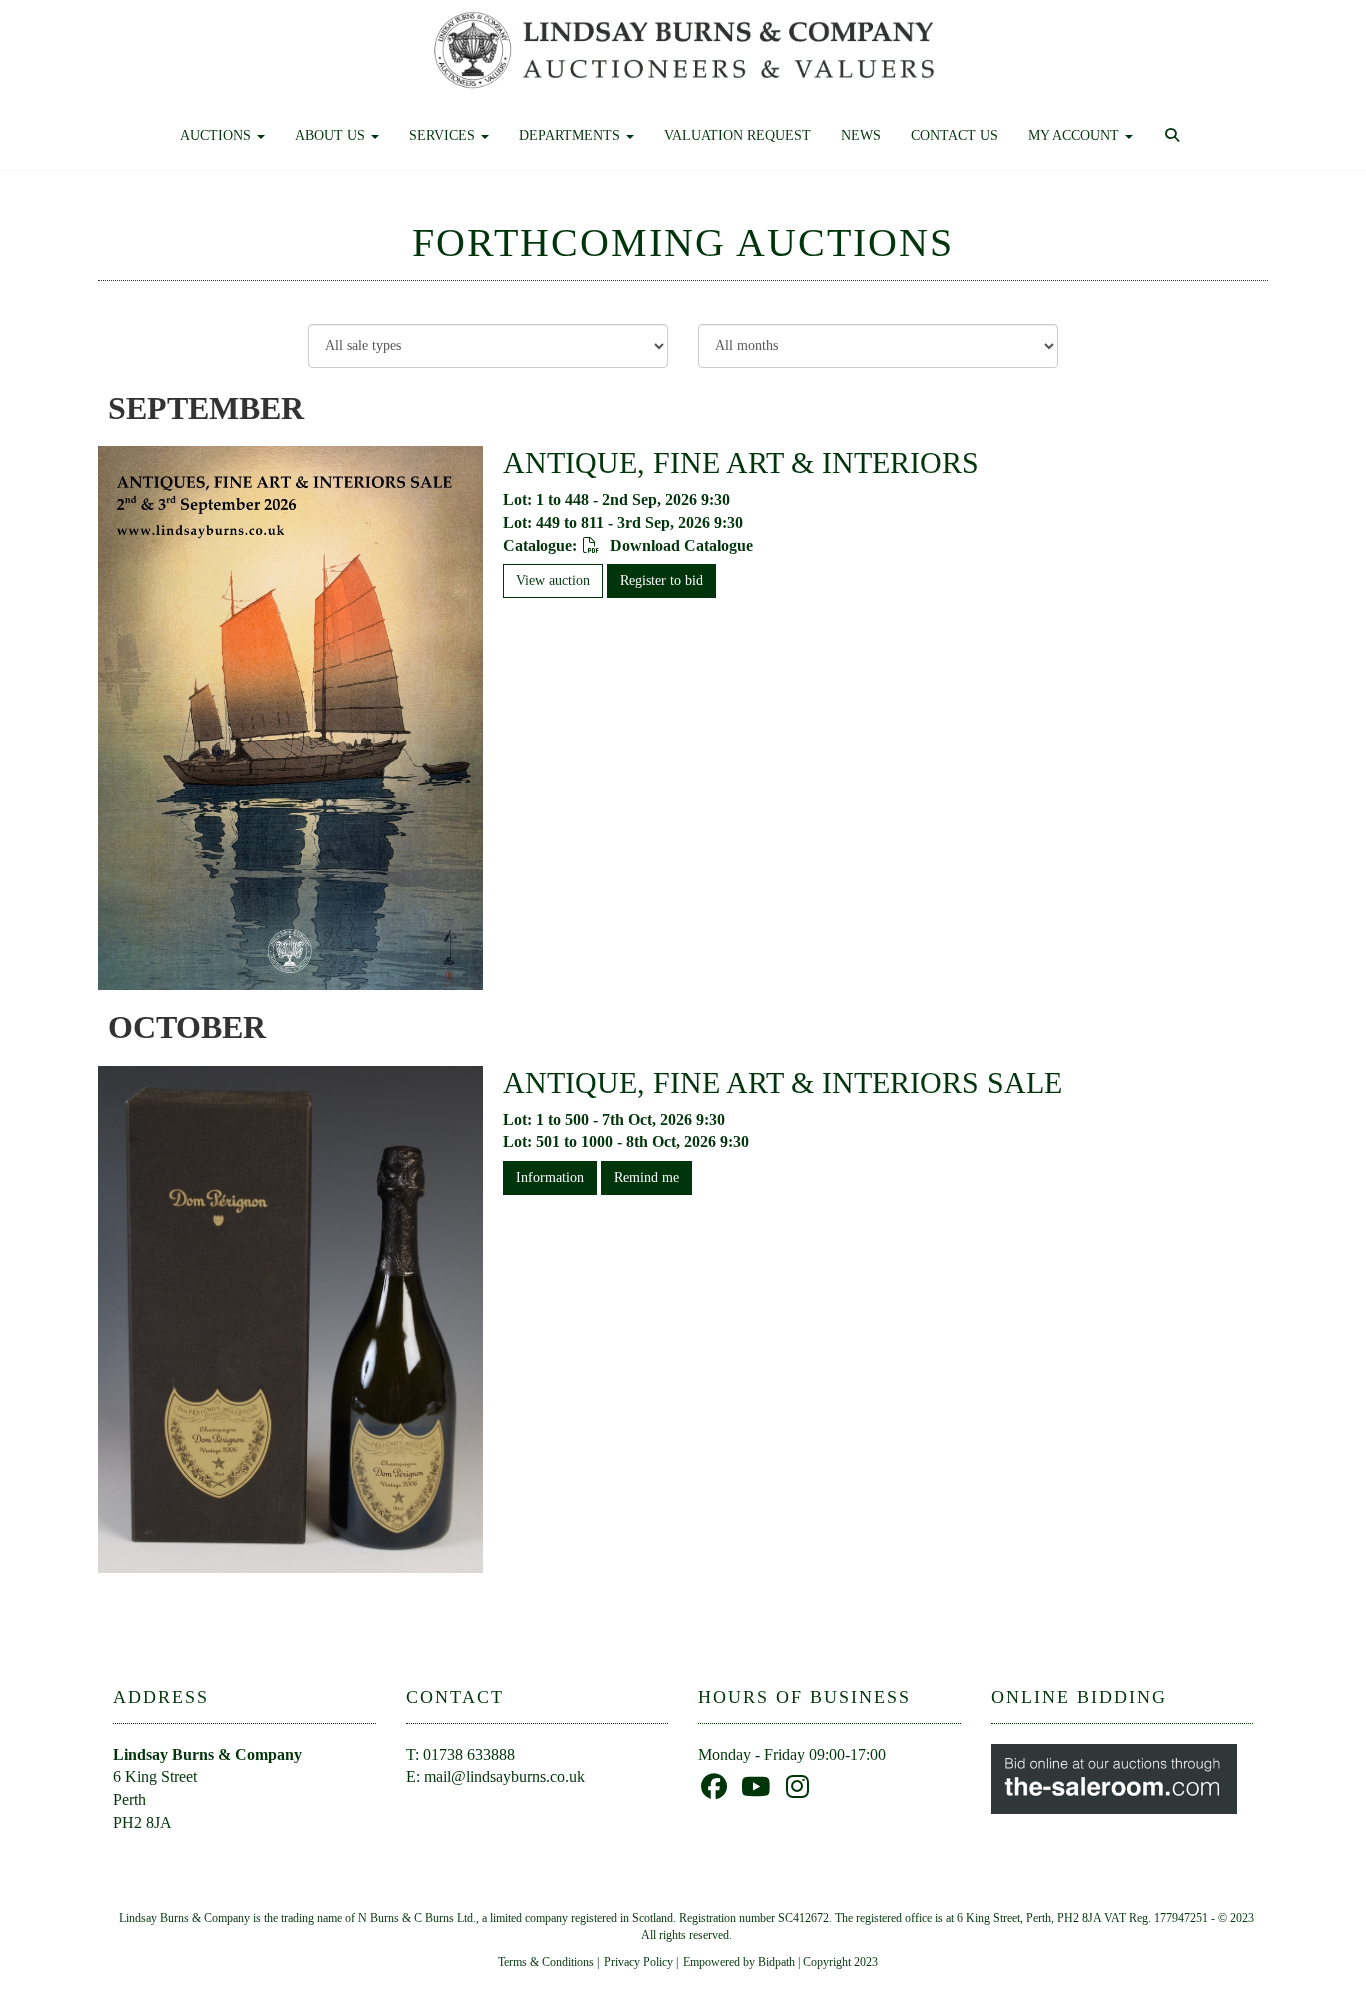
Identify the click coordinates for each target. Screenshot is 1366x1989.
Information (550, 1177)
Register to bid (661, 580)
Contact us (954, 135)
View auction (553, 580)
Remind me (646, 1177)
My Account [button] (1075, 135)
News (861, 135)
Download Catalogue (679, 545)
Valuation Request (737, 135)
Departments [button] (571, 135)
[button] (1174, 136)
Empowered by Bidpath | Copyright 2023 (780, 1962)
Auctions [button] (217, 135)
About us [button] (332, 135)
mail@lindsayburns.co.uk (504, 1776)
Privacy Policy (638, 1962)
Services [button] (444, 135)
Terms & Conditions (546, 1962)
